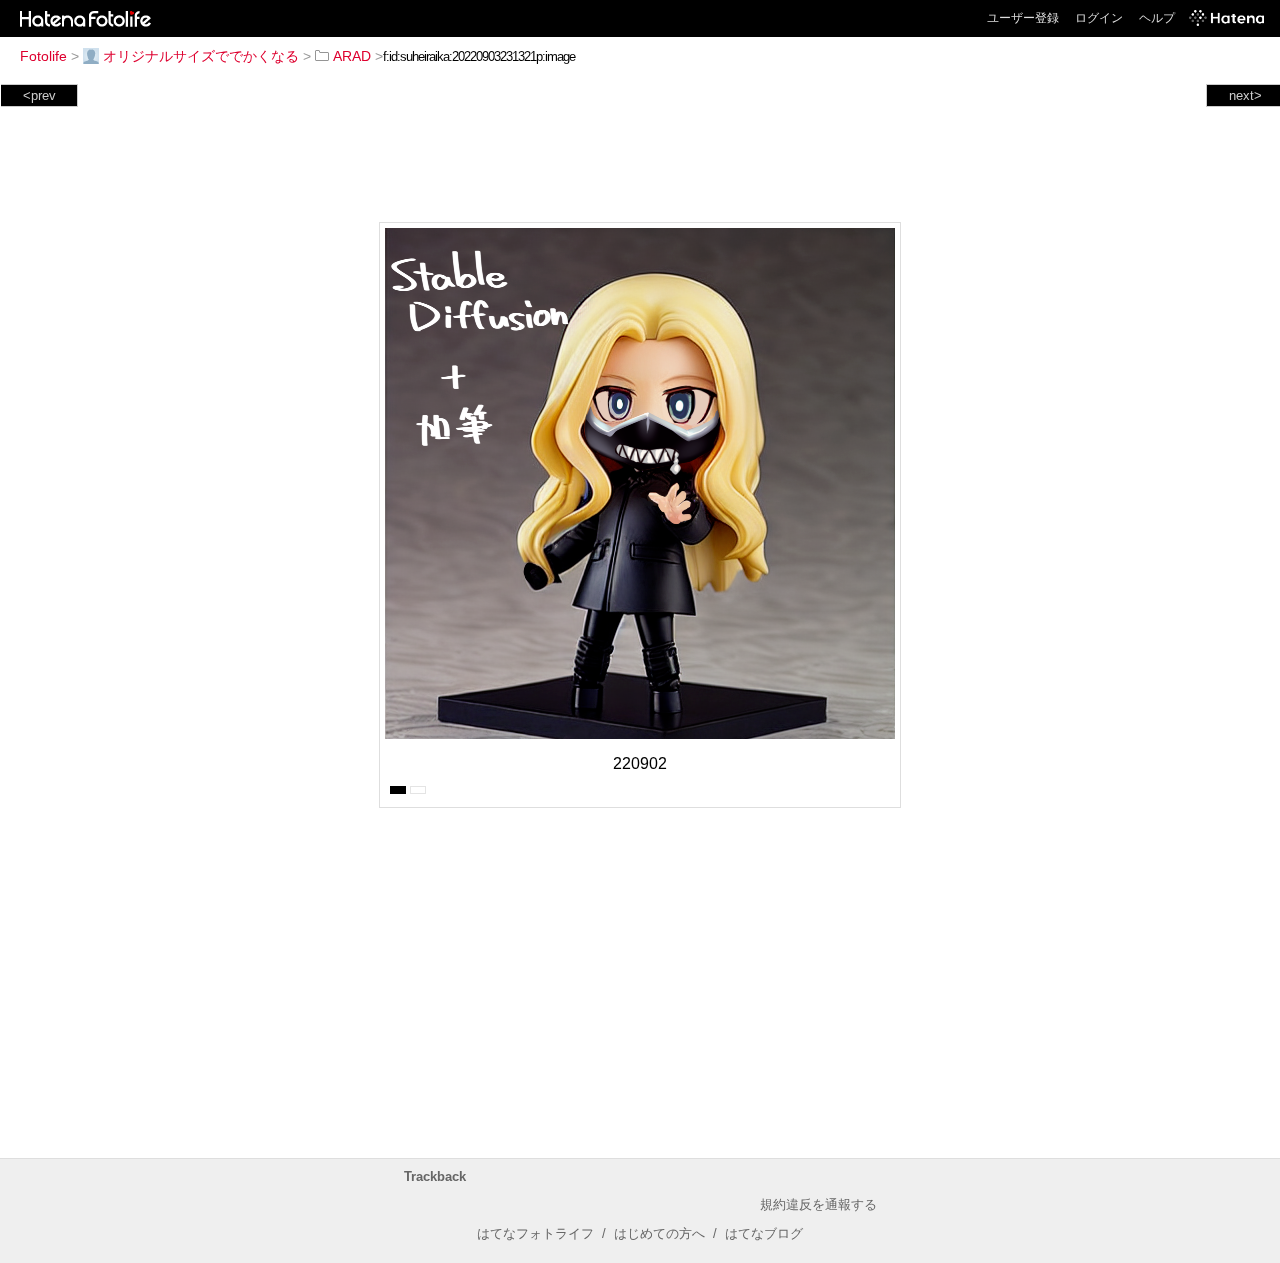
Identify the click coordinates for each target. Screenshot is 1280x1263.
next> (1245, 95)
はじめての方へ (659, 1233)
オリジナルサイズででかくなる (201, 56)
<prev (39, 95)
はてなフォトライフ (535, 1233)
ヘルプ (1157, 18)
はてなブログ (764, 1233)
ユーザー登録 (1023, 18)
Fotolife (43, 56)
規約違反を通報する (818, 1204)
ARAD (352, 56)
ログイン (1099, 18)
